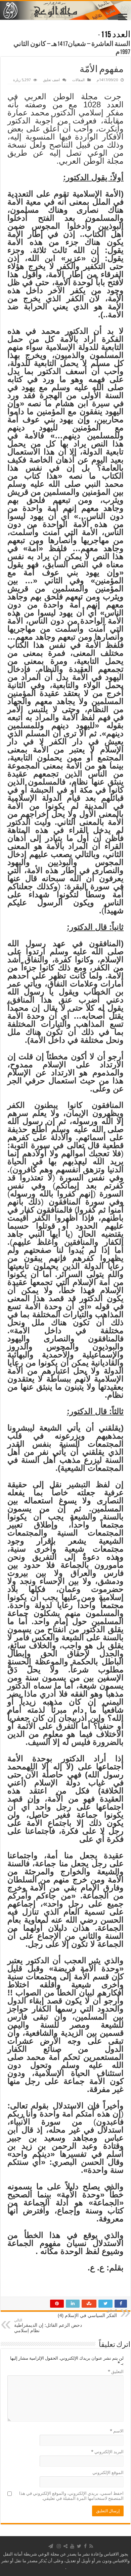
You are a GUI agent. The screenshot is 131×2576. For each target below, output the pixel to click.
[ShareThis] (65, 2546)
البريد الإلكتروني (107, 2452)
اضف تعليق (51, 80)
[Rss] (91, 2546)
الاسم (117, 2431)
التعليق (116, 2372)
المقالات (78, 80)
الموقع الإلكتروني (108, 2473)
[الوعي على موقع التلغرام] (51, 2546)
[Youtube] (72, 2546)
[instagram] (59, 2546)
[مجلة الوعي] (65, 10)
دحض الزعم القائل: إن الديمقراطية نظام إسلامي (48, 2326)
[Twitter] (79, 2546)
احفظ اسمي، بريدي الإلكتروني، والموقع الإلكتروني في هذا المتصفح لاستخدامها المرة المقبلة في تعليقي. (71, 2496)
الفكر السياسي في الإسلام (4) (87, 2313)
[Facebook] (85, 2546)
